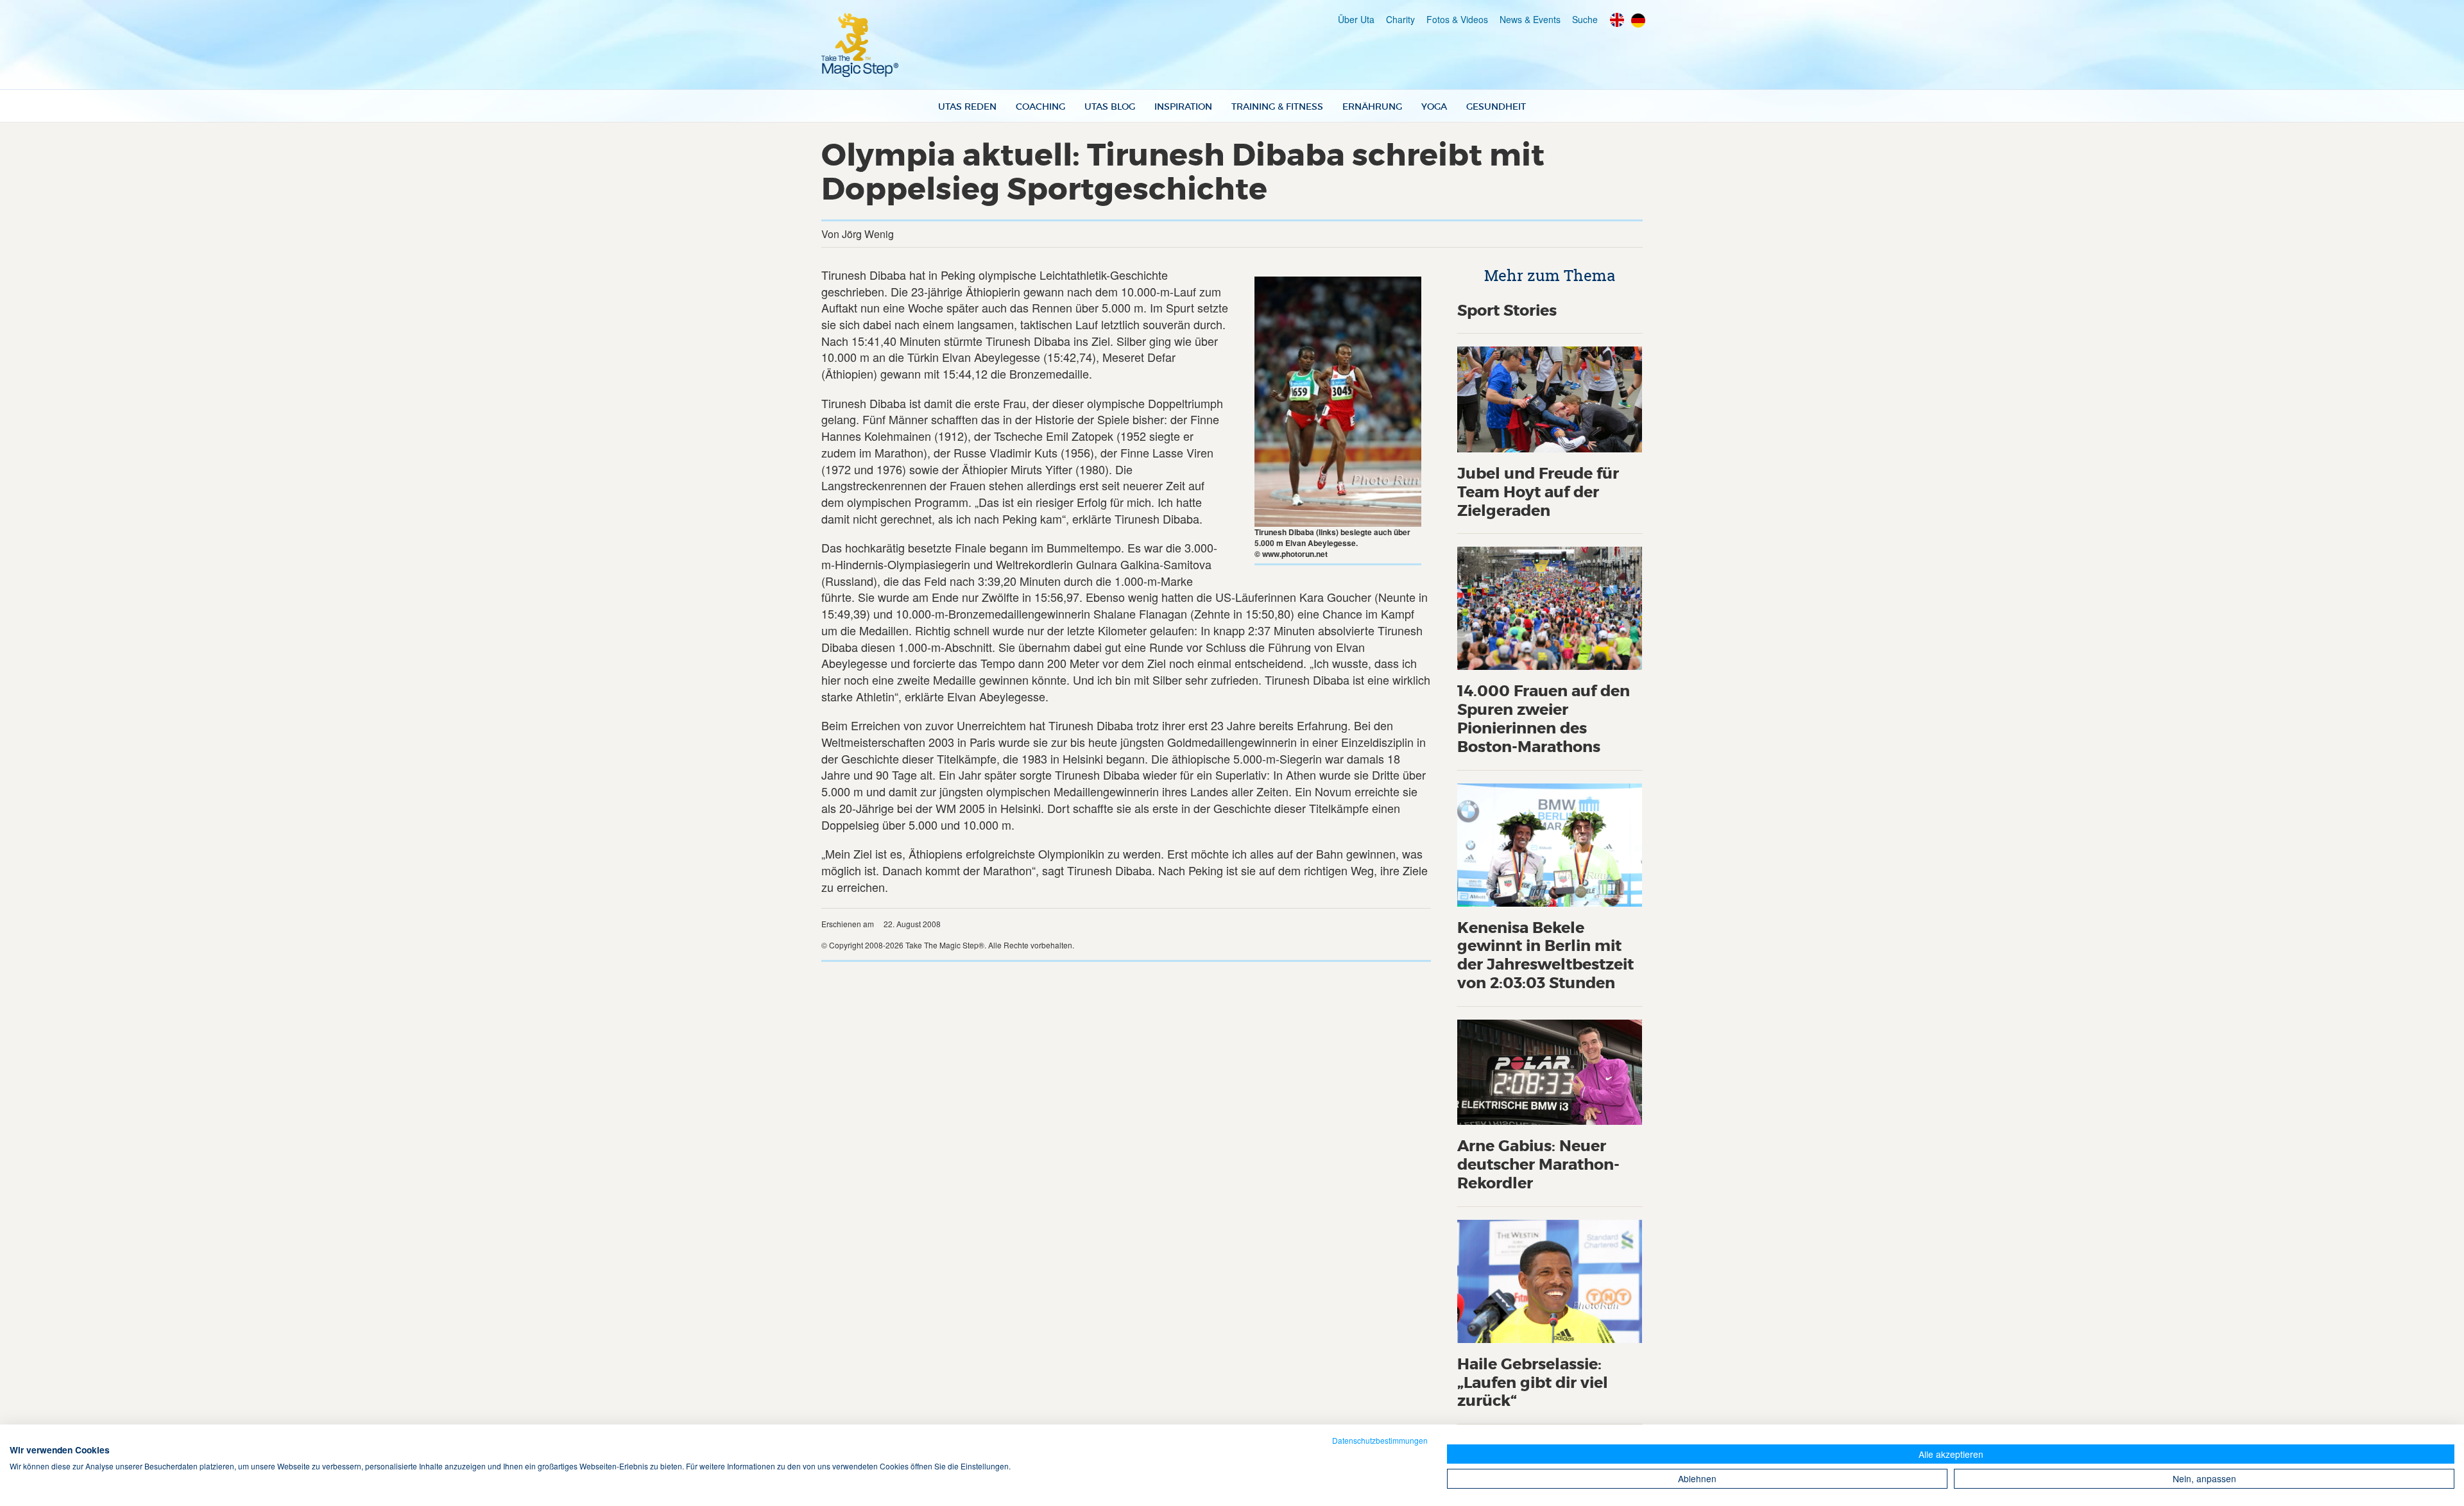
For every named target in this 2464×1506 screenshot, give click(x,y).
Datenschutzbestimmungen (1380, 1440)
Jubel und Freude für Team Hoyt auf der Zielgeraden (1538, 492)
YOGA (1434, 107)
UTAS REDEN (967, 107)
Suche (1585, 19)
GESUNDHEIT (1496, 107)
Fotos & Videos (1457, 19)
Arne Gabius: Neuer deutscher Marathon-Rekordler (1538, 1165)
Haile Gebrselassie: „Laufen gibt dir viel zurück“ (1533, 1383)
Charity (1400, 19)
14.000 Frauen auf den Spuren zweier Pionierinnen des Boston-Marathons (1544, 719)
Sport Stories (1507, 311)
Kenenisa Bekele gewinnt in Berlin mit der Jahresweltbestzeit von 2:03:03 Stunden (1545, 956)
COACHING (1040, 107)
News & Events (1530, 19)
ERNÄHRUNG (1372, 107)
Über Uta (1356, 19)
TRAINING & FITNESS (1277, 107)
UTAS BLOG (1110, 107)
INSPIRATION (1183, 107)
